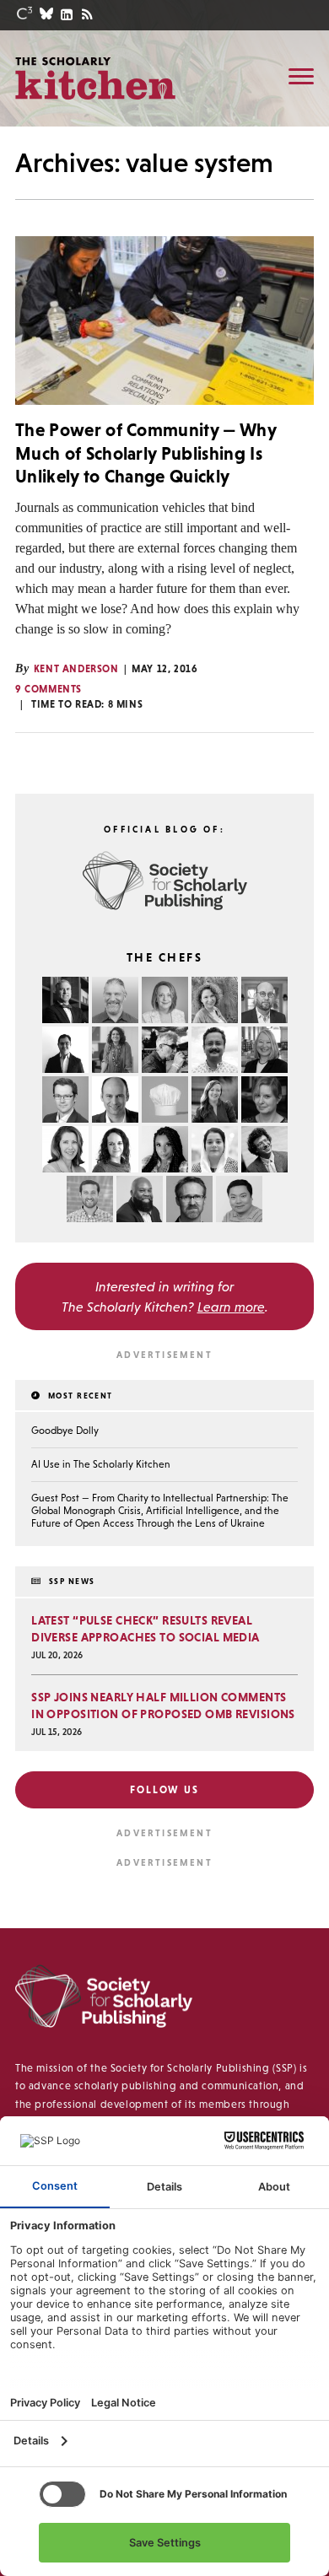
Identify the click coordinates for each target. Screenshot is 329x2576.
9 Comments (49, 689)
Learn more (231, 1307)
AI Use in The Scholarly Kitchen (101, 1464)
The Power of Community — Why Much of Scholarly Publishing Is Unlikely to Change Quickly (146, 453)
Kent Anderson (76, 669)
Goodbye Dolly (65, 1431)
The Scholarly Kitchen (95, 78)
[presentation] (164, 321)
